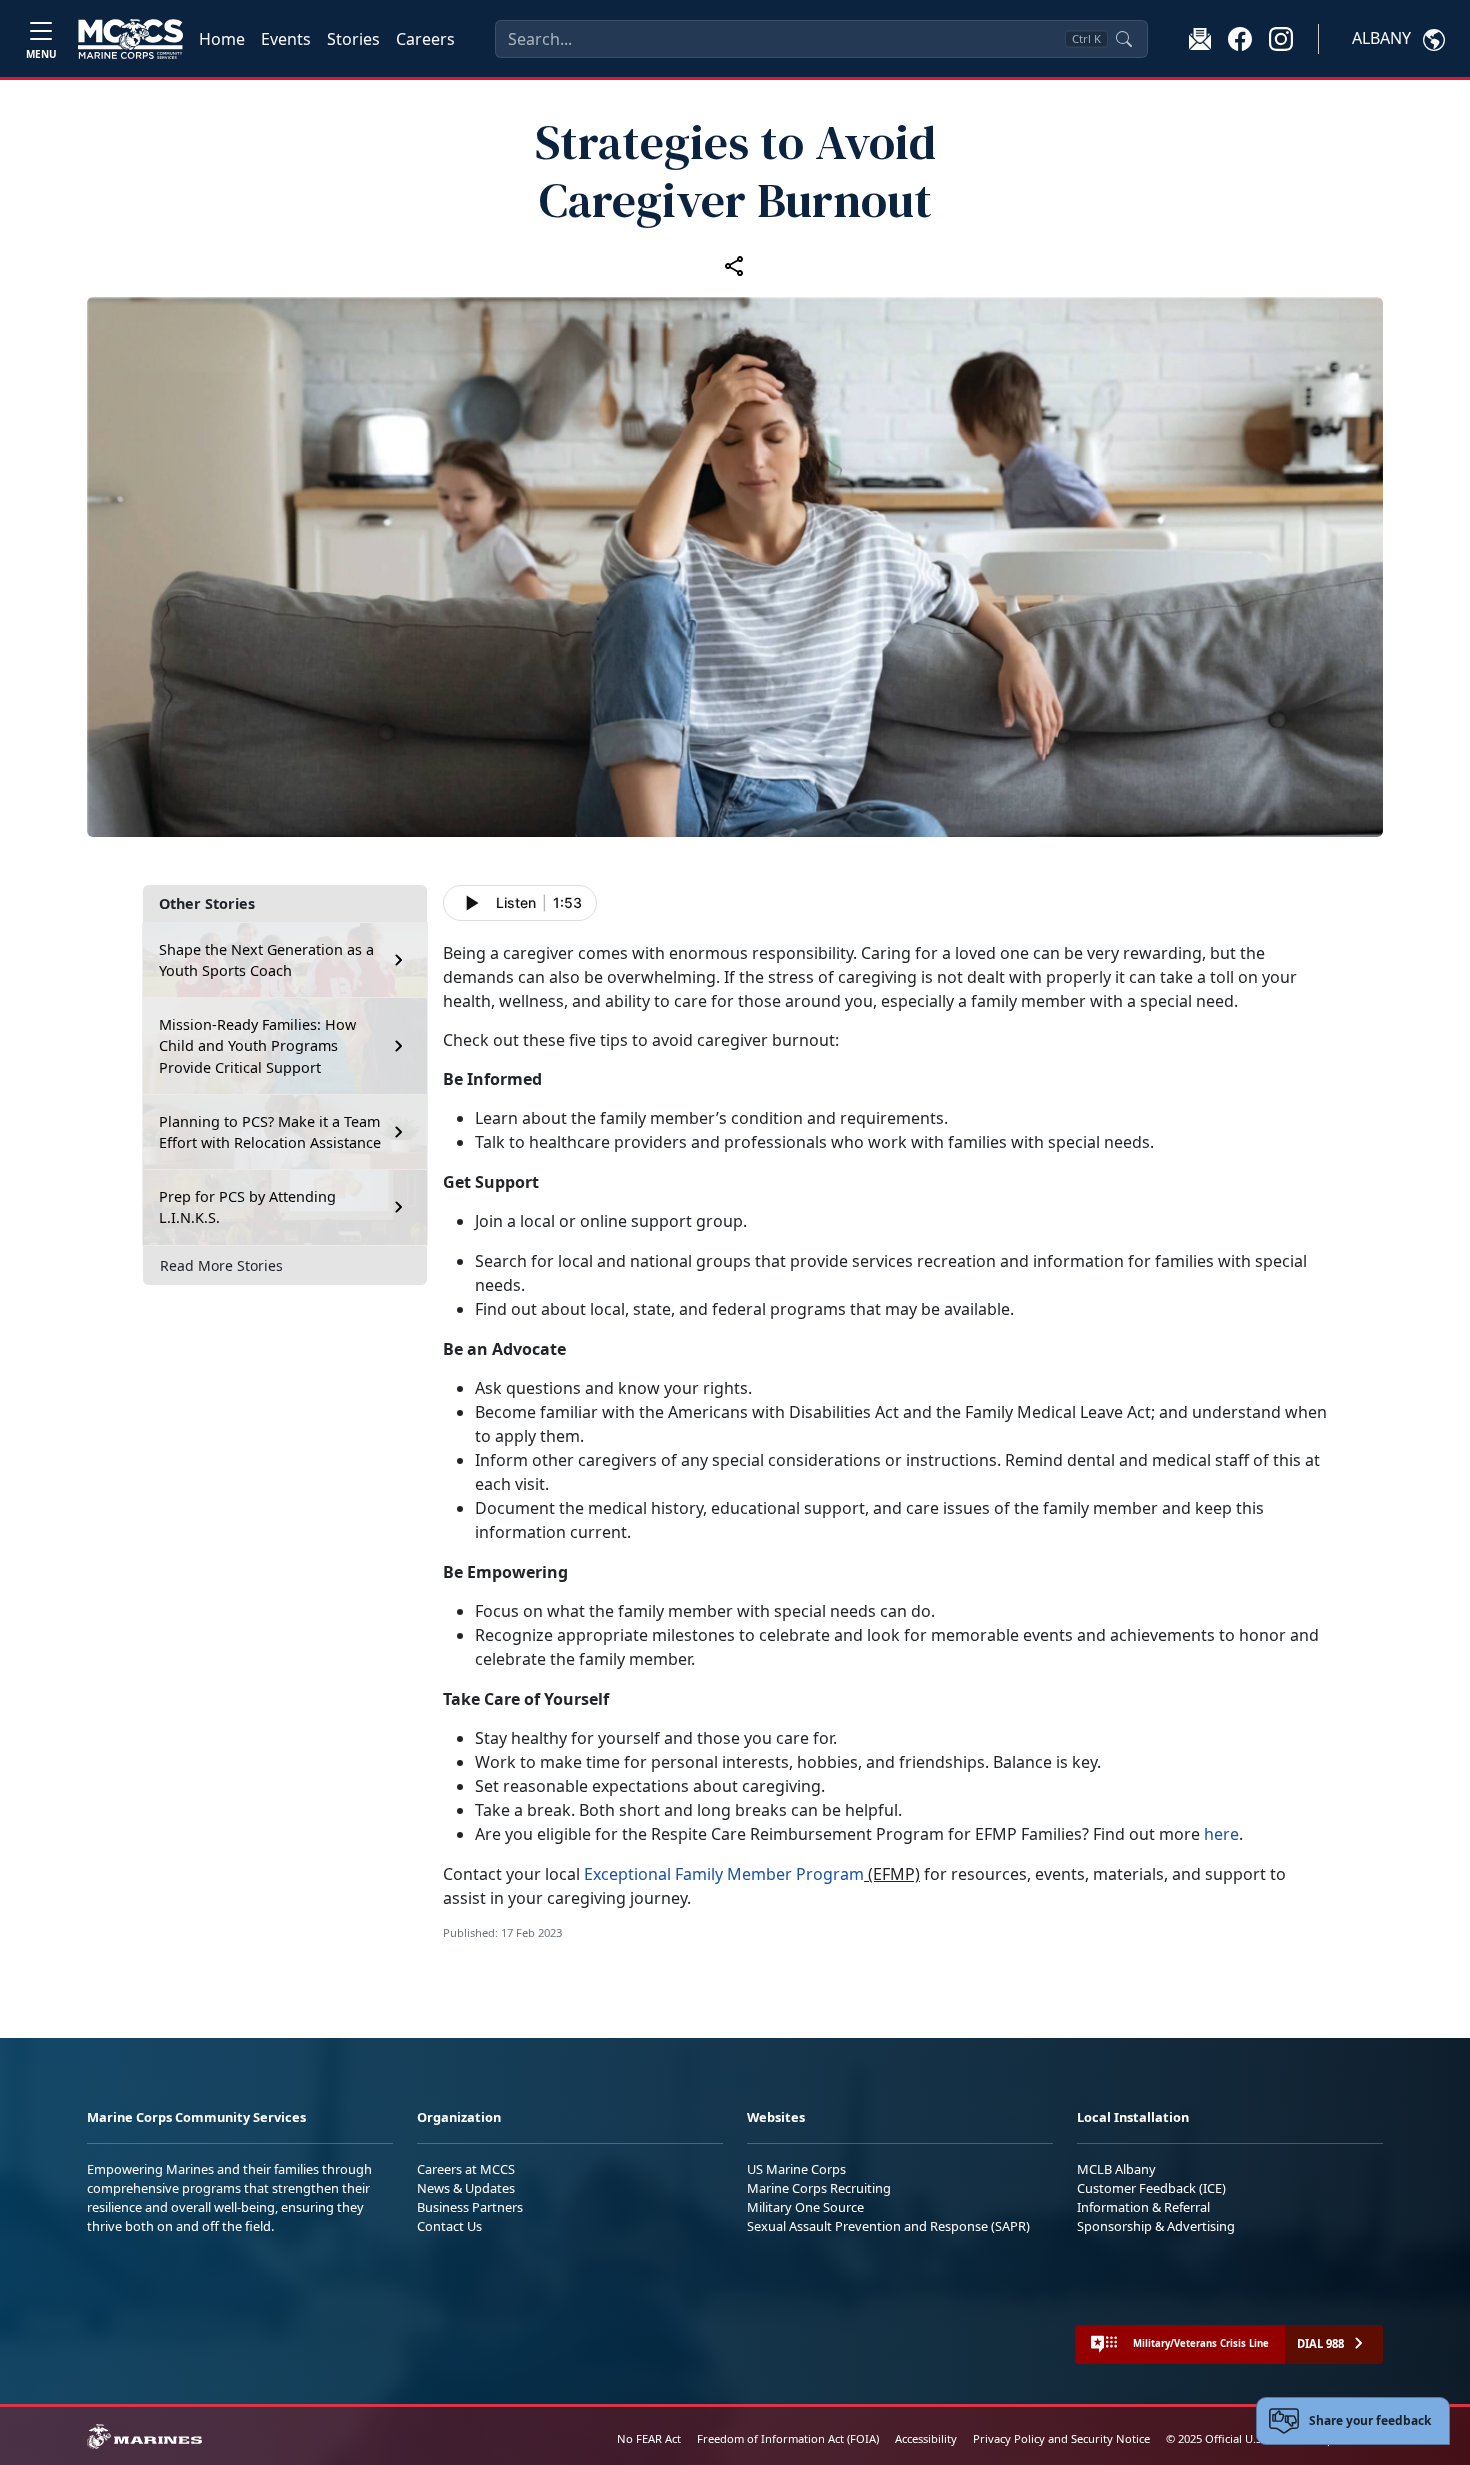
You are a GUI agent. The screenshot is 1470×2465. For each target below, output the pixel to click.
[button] (1240, 38)
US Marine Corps (796, 2169)
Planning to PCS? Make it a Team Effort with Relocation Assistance (270, 1132)
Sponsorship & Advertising (1156, 2226)
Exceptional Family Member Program (724, 1874)
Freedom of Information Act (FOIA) (788, 2438)
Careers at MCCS (466, 2169)
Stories (353, 39)
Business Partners (470, 2207)
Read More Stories (221, 1265)
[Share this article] (735, 265)
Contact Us (449, 2226)
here (1221, 1834)
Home (222, 39)
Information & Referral (1143, 2207)
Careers (425, 39)
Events (286, 39)
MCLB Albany (1116, 2169)
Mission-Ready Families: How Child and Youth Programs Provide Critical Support (257, 1046)
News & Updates (466, 2188)
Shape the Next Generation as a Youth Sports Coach (266, 960)
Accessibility (926, 2438)
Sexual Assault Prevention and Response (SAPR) (888, 2226)
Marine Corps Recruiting (819, 2188)
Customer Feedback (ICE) (1151, 2188)
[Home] (130, 39)
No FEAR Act (649, 2438)
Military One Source (805, 2207)
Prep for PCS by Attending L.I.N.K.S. (247, 1207)
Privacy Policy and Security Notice (1061, 2438)
